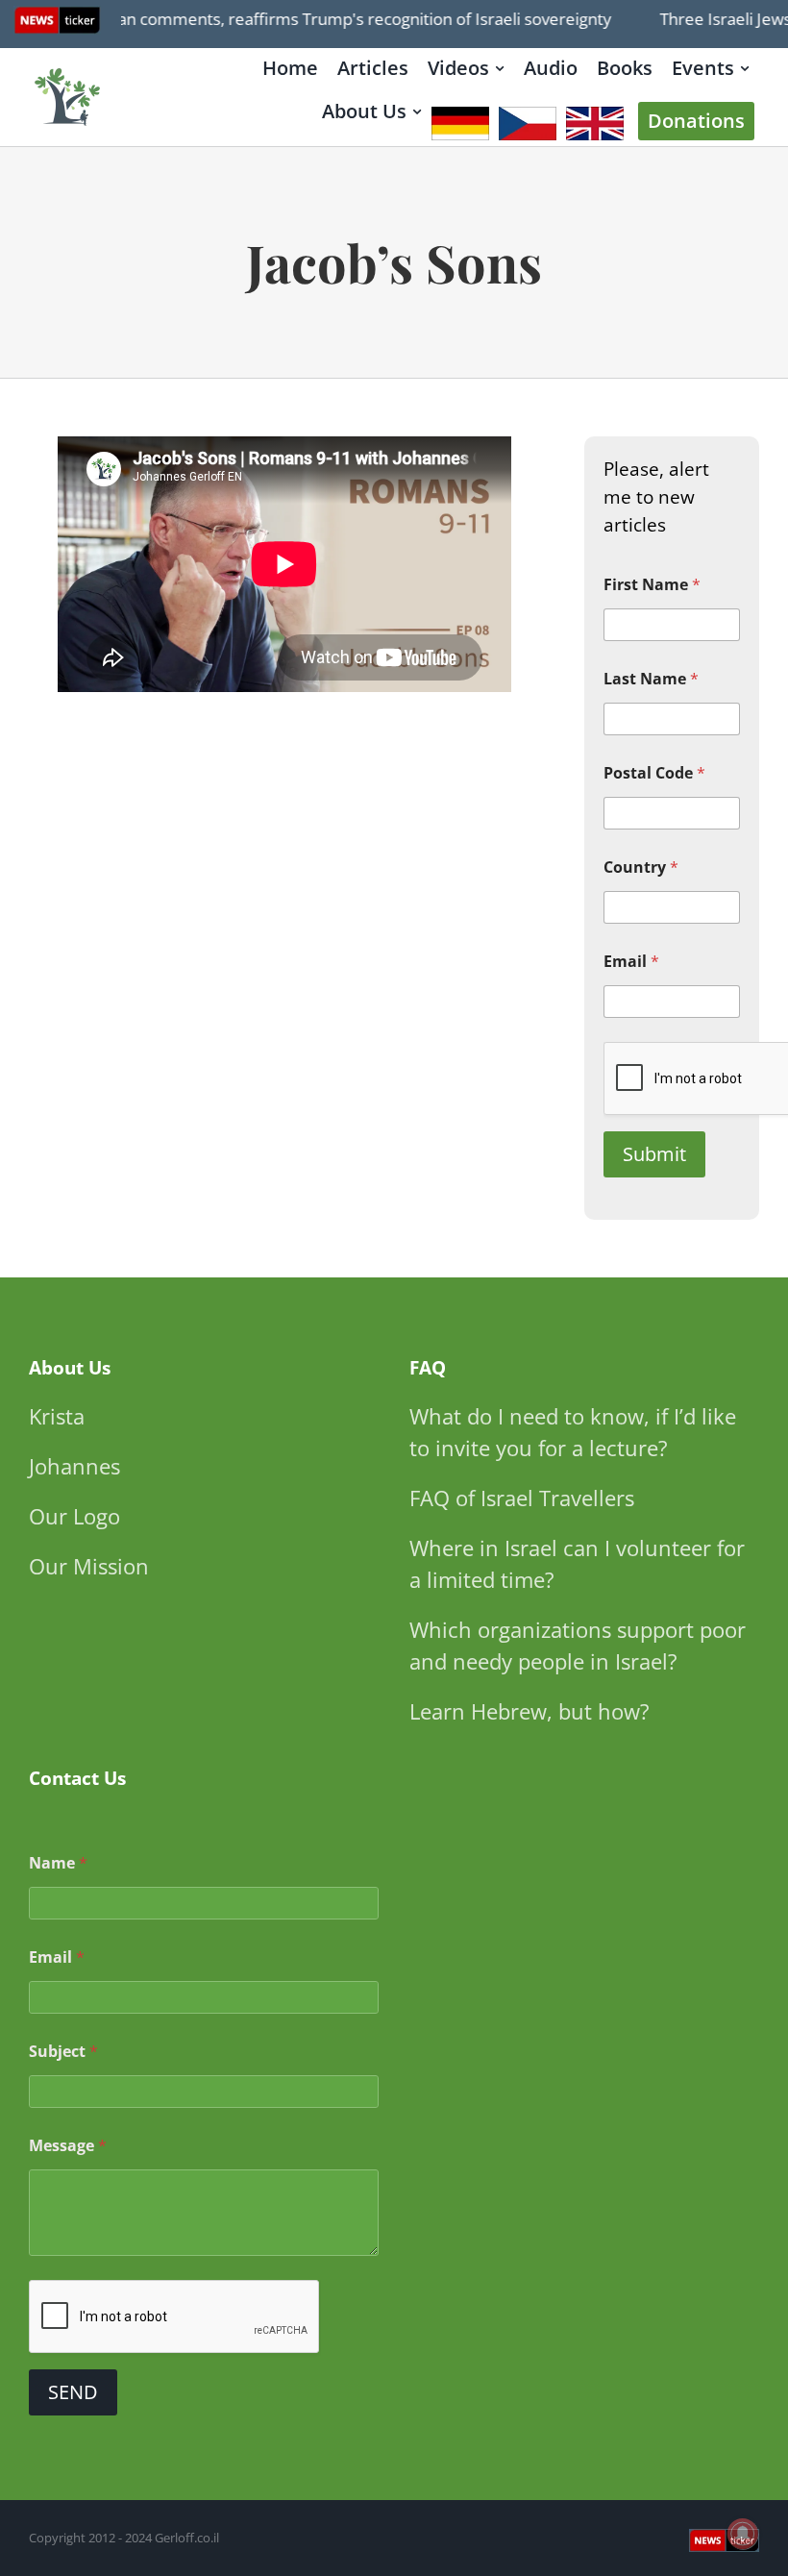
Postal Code (654, 773)
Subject (63, 2052)
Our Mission (89, 1566)
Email (631, 962)
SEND (73, 2392)
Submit (654, 1154)
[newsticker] (68, 70)
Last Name (651, 679)
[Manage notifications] (743, 2534)
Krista (57, 1416)
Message (68, 2146)
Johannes (74, 1466)
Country (641, 867)
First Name (652, 585)
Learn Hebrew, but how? (529, 1711)
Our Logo (74, 1516)
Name (58, 1863)
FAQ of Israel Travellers (522, 1498)
